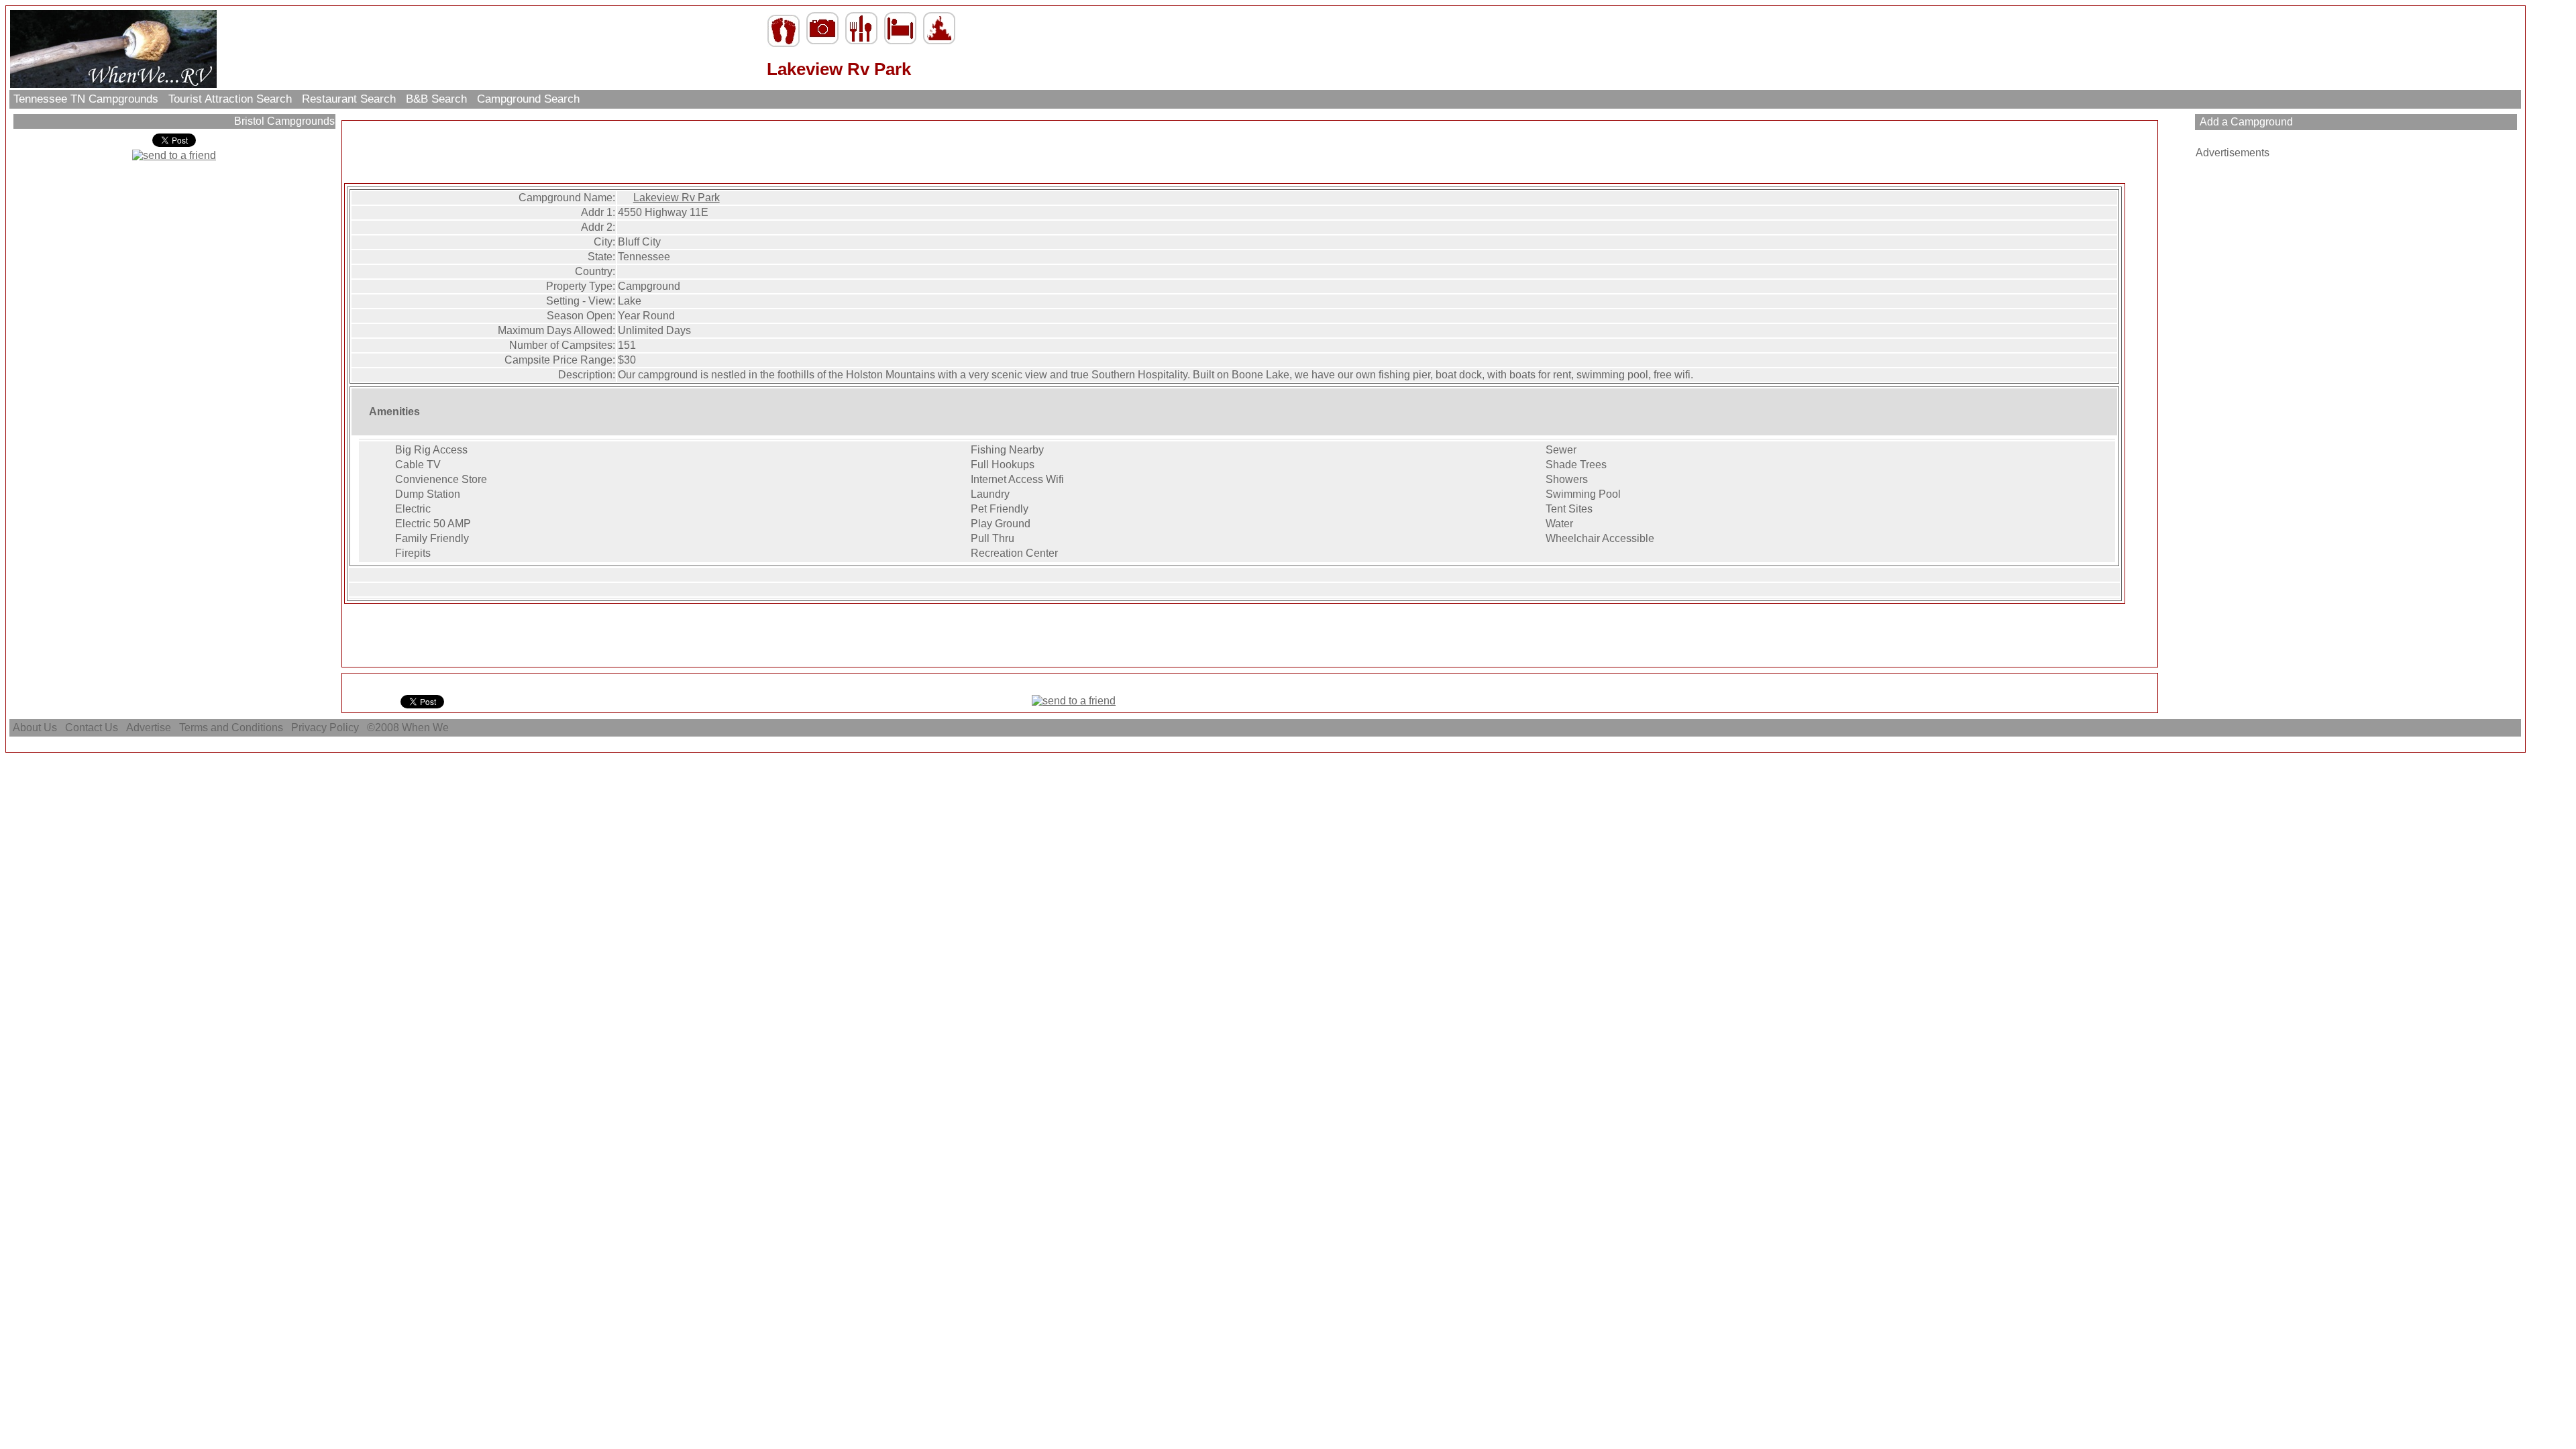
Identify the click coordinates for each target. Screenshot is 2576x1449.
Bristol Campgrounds (283, 121)
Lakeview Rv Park (677, 198)
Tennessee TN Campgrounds (86, 99)
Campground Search (528, 99)
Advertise (149, 728)
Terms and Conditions (231, 728)
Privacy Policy (325, 728)
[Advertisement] (1250, 153)
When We (427, 728)
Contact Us (92, 728)
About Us (35, 728)
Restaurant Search (349, 99)
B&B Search (436, 99)
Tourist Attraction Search (230, 99)
